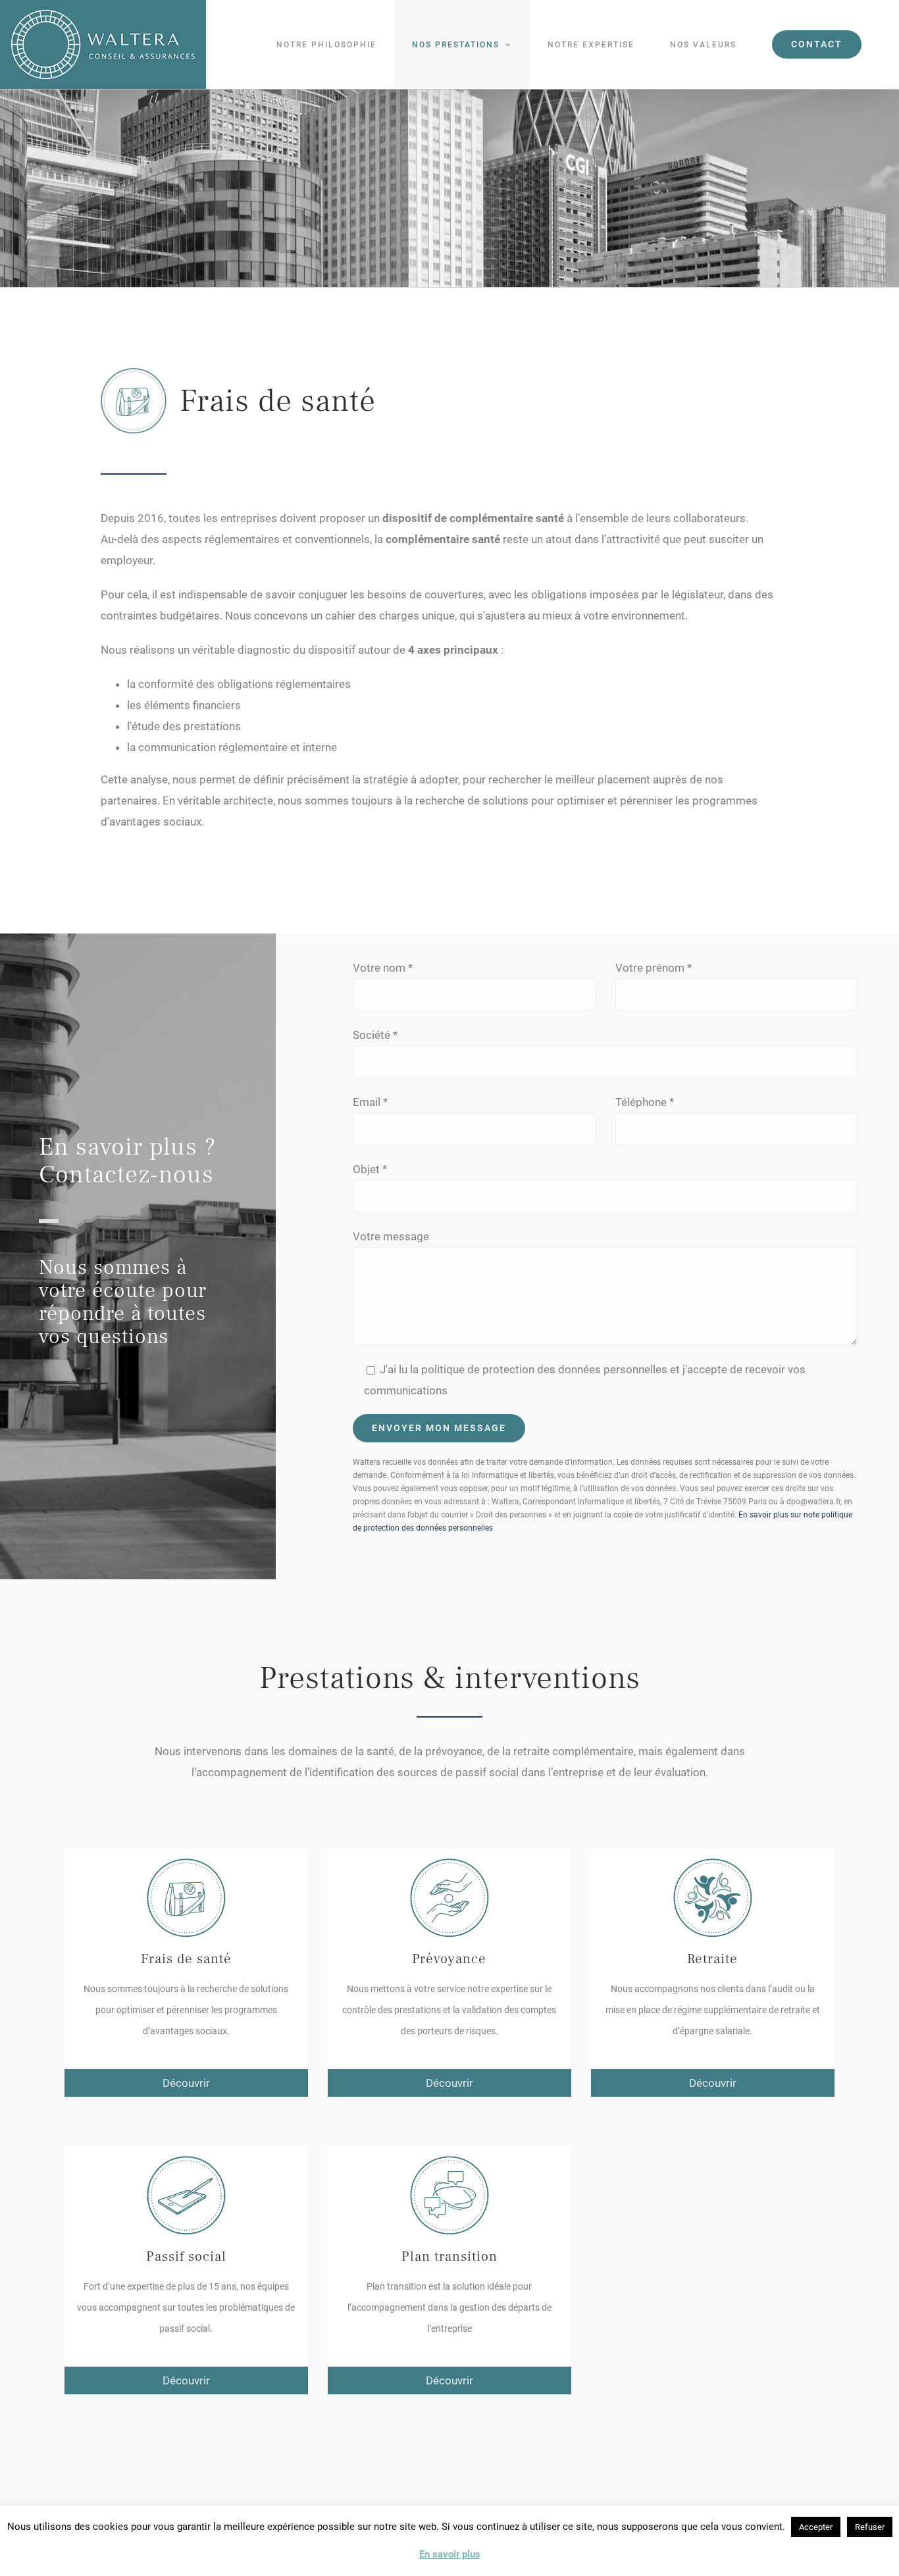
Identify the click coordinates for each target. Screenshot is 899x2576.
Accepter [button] (816, 2527)
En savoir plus (450, 2554)
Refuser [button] (870, 2527)
